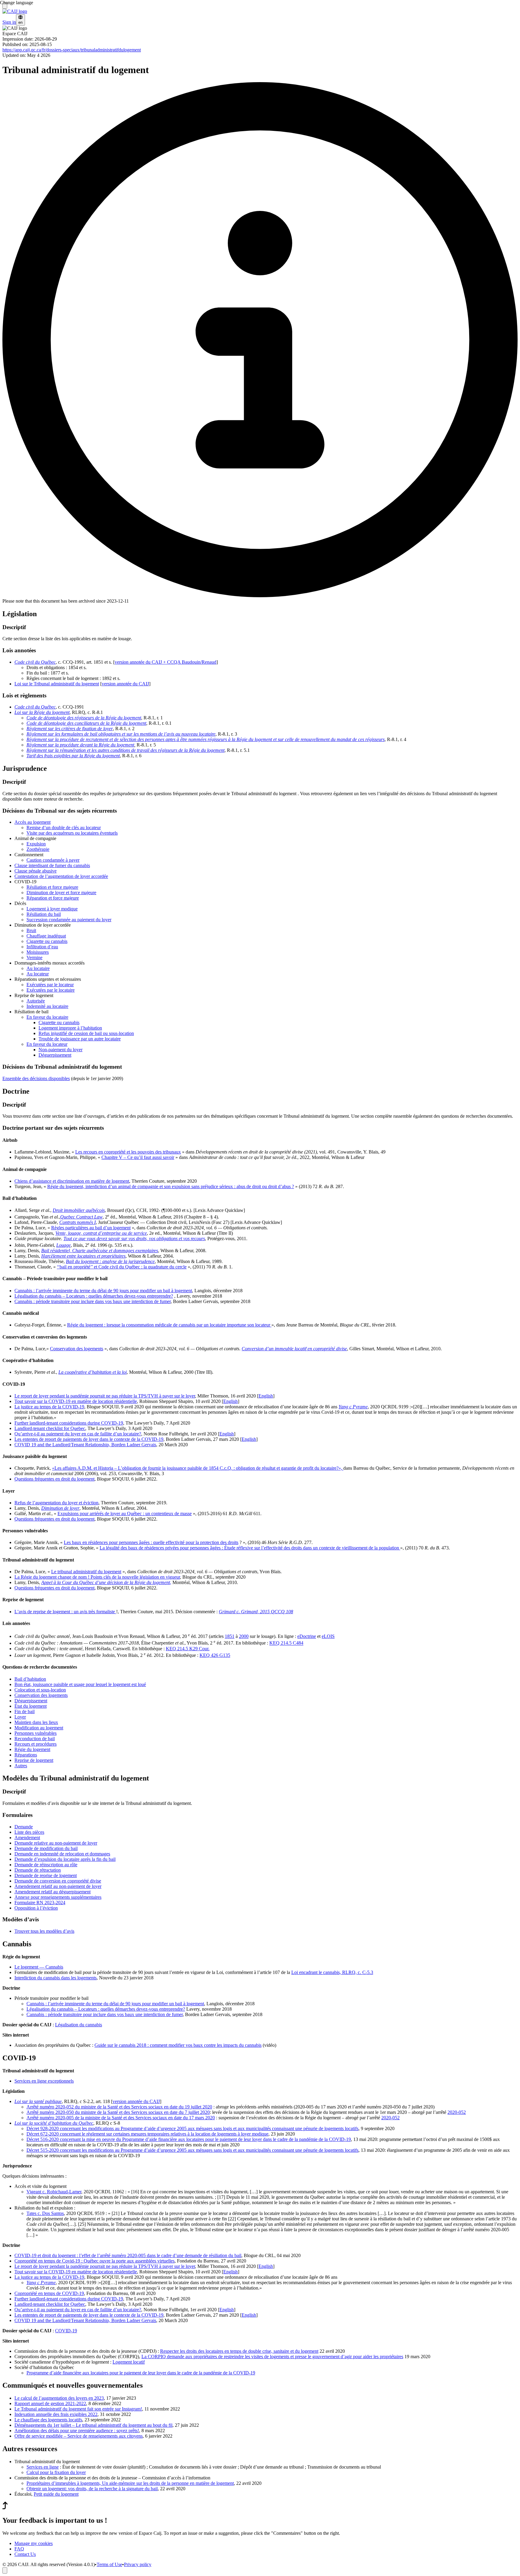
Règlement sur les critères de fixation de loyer (70, 729)
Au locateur (38, 974)
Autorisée (36, 1001)
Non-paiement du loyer (60, 1050)
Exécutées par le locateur (50, 985)
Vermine (34, 958)
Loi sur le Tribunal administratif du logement (57, 684)
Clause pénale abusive (36, 871)
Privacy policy (138, 2564)
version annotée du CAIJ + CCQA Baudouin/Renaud (166, 662)
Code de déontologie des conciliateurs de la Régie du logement (86, 723)
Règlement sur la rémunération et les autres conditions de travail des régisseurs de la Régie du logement (125, 750)
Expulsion (36, 844)
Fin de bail (25, 1711)
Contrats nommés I (77, 1222)
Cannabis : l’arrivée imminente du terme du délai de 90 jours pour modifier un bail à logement (103, 1291)
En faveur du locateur (47, 1044)
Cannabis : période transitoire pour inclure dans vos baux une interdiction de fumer (93, 1301)
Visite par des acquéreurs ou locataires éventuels (72, 833)
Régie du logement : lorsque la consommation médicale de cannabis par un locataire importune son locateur (169, 1325)
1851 (230, 1636)
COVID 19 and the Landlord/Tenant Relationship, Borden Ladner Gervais (85, 1445)
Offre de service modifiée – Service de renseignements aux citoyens (79, 2436)
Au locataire (38, 968)
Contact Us (25, 2554)
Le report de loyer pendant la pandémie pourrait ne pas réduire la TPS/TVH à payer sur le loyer (105, 1396)
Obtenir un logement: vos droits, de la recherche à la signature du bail (92, 2489)
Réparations (26, 1755)
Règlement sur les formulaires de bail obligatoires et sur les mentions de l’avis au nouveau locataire (121, 734)
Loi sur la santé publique (38, 2101)
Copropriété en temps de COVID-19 (49, 2293)
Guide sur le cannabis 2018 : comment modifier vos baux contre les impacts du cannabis (178, 2045)
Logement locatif (129, 2362)
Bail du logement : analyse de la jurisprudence (110, 1261)
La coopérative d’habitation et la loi (93, 1372)
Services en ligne (43, 2467)
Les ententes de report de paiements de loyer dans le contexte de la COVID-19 (89, 1439)
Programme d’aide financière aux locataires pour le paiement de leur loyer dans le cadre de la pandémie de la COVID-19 (141, 2373)
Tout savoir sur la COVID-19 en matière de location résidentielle (76, 1401)
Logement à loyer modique (52, 909)
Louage (63, 1245)
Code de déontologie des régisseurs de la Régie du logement (84, 718)
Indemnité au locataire (47, 1006)
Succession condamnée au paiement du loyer (69, 920)
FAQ (19, 2549)
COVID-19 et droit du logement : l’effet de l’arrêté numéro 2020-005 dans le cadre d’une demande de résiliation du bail (128, 2255)
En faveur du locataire (47, 1017)
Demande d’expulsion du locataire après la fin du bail (65, 1859)
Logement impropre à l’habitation (70, 1028)
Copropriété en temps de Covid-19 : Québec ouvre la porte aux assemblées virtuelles (94, 2261)
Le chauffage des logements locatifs (48, 2420)
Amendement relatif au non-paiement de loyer (58, 1886)
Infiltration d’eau (42, 947)
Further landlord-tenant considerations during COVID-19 (69, 1423)
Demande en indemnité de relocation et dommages (62, 1854)
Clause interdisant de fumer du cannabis (52, 865)
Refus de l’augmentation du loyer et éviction (56, 1503)
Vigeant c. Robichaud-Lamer (54, 2192)
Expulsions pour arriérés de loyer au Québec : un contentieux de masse (125, 1513)
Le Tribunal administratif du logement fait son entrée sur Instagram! (78, 2409)
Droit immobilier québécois (79, 1210)
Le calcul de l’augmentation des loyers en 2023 (59, 2398)
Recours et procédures (36, 1744)
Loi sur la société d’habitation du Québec (54, 2123)
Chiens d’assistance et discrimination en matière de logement (72, 1181)
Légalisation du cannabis (79, 2025)
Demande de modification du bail (46, 1848)
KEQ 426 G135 (215, 1655)
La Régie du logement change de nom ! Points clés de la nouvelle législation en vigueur (97, 1577)
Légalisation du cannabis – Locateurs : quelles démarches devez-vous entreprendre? (94, 1296)
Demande (24, 1827)
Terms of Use (109, 2564)
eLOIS (328, 1636)
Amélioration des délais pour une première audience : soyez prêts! (77, 2431)
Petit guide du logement (56, 2494)
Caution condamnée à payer (53, 860)
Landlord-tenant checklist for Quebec (50, 1428)
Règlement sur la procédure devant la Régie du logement (80, 745)
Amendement (27, 1838)
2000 (244, 1636)
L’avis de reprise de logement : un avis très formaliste (65, 1612)
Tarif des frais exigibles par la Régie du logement (73, 756)
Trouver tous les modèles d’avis (44, 1931)
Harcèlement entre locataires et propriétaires (83, 1256)
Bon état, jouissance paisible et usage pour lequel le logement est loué (80, 1684)
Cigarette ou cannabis (47, 941)
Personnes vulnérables (36, 1733)
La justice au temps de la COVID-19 (49, 1407)
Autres (21, 1766)
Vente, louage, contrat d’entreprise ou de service (101, 1233)
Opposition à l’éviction (36, 1908)
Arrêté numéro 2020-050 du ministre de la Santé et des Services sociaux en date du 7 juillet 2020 (118, 2112)
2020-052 (457, 2112)
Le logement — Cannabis (39, 1967)
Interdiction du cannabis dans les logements (56, 1978)
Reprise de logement (34, 1760)
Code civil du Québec (35, 707)
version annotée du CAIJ (125, 684)
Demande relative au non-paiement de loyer (56, 1843)
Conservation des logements (77, 1349)
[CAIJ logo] (15, 11)
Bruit (31, 930)
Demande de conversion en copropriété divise (58, 1881)
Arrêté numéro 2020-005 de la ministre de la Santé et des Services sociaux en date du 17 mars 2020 (121, 2118)
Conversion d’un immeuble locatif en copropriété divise (294, 1349)
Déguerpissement (55, 1055)
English (266, 1396)
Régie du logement (32, 1749)
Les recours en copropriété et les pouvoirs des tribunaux (128, 1152)
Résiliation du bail (44, 914)
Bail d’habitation (30, 1679)
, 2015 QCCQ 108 (256, 1612)
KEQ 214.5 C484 (286, 1643)
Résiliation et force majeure (52, 887)
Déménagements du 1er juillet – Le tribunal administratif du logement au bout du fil (93, 2425)
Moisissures (38, 952)
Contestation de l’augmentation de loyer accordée (61, 876)
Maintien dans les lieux (36, 1722)
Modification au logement (39, 1728)
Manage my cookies (34, 2543)
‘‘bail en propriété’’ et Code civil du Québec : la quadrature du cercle (122, 1267)
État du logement (31, 1706)
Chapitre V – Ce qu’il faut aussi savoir (138, 1157)
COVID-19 (66, 2331)
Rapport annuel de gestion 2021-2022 (50, 2403)
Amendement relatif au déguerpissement (53, 1892)
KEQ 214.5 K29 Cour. (188, 1649)
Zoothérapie (38, 849)
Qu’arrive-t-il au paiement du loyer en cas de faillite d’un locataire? (78, 1434)
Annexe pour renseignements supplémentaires (58, 1897)
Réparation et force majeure (53, 898)
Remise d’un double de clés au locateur (64, 828)
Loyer (20, 1717)
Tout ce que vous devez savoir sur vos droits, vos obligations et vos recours (134, 1239)
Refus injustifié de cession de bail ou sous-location (86, 1033)
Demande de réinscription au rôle (46, 1865)
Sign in (9, 22)
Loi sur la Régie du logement (42, 712)
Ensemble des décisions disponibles (36, 1078)
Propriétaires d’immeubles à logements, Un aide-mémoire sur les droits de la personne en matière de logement (130, 2483)
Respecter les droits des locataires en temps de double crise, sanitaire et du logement (239, 2351)
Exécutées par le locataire (51, 990)
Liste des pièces (29, 1832)
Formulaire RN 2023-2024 (40, 1903)
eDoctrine (307, 1636)
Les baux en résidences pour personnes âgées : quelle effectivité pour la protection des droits (151, 1542)
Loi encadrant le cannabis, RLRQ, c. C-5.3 (332, 1972)
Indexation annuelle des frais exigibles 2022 (56, 2414)
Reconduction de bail (35, 1739)
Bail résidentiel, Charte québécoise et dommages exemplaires (100, 1251)
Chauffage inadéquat (46, 936)
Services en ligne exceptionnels (44, 2081)
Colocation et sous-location (40, 1690)
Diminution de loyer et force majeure (61, 893)
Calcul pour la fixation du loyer (56, 2472)
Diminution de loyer (60, 1508)
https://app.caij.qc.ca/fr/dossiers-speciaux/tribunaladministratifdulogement (72, 50)
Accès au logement (32, 822)
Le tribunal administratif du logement (86, 1572)
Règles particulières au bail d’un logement (91, 1228)
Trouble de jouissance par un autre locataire (80, 1039)
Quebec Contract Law (81, 1217)
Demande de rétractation (38, 1870)
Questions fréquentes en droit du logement (54, 1479)
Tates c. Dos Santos (45, 2213)
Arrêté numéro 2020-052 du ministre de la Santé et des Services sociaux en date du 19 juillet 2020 (119, 2107)
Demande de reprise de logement (46, 1875)
